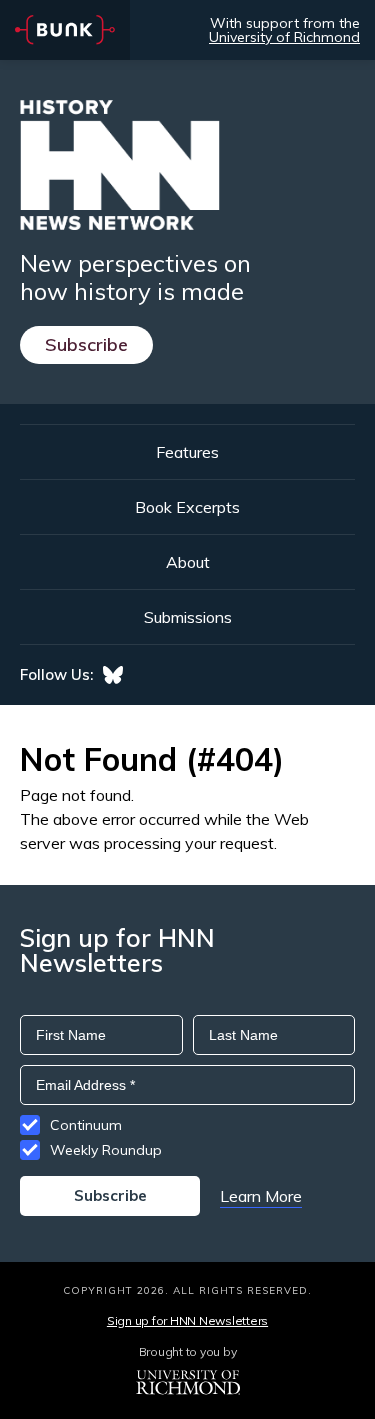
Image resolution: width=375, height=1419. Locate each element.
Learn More (261, 1196)
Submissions (188, 617)
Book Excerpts (187, 507)
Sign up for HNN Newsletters (187, 1320)
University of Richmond (284, 37)
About (188, 562)
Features (187, 452)
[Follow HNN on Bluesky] (113, 675)
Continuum (86, 1125)
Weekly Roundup (106, 1150)
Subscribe (86, 344)
